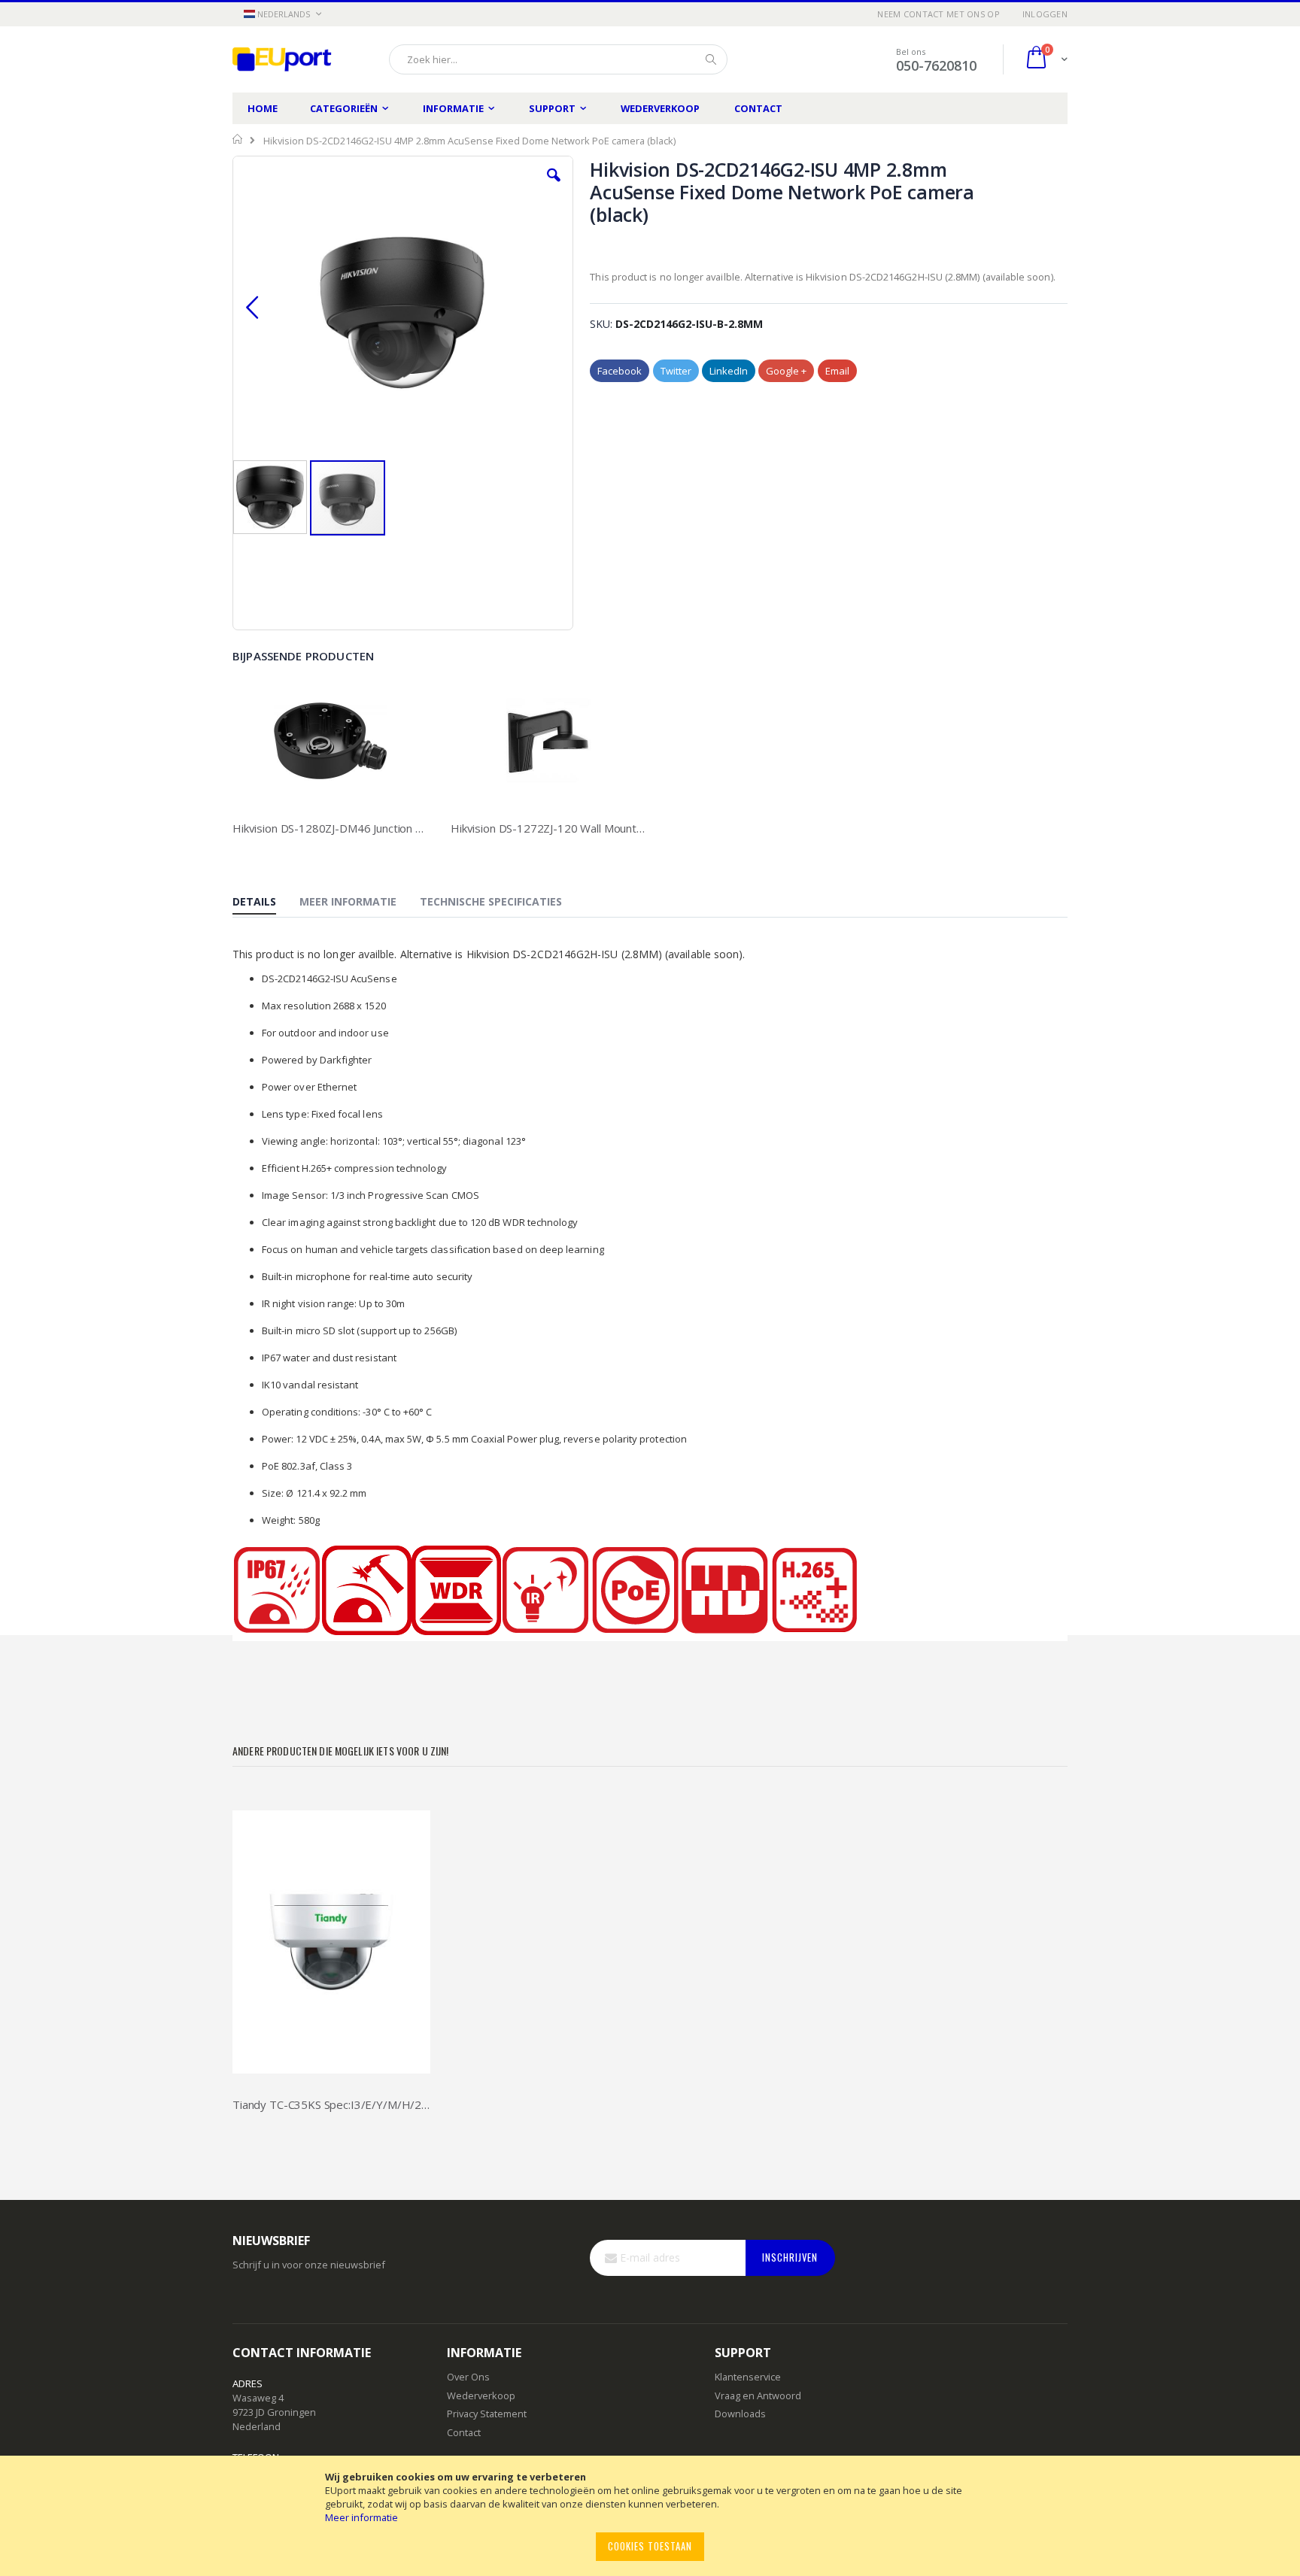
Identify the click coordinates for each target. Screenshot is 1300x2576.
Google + (786, 371)
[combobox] (558, 59)
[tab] (266, 903)
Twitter (676, 371)
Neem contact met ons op (938, 14)
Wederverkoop (660, 108)
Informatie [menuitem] (453, 108)
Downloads (740, 2414)
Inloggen (1045, 14)
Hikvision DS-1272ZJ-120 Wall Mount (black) (548, 828)
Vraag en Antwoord (758, 2395)
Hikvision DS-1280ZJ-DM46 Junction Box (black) (330, 828)
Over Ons (468, 2377)
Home (263, 108)
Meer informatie (361, 2517)
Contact (758, 108)
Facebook (620, 371)
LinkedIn (729, 371)
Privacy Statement (487, 2414)
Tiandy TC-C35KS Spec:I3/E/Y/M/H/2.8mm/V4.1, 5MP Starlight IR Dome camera (331, 2104)
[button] (282, 15)
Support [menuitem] (552, 108)
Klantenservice (748, 2377)
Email (837, 371)
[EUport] (289, 59)
